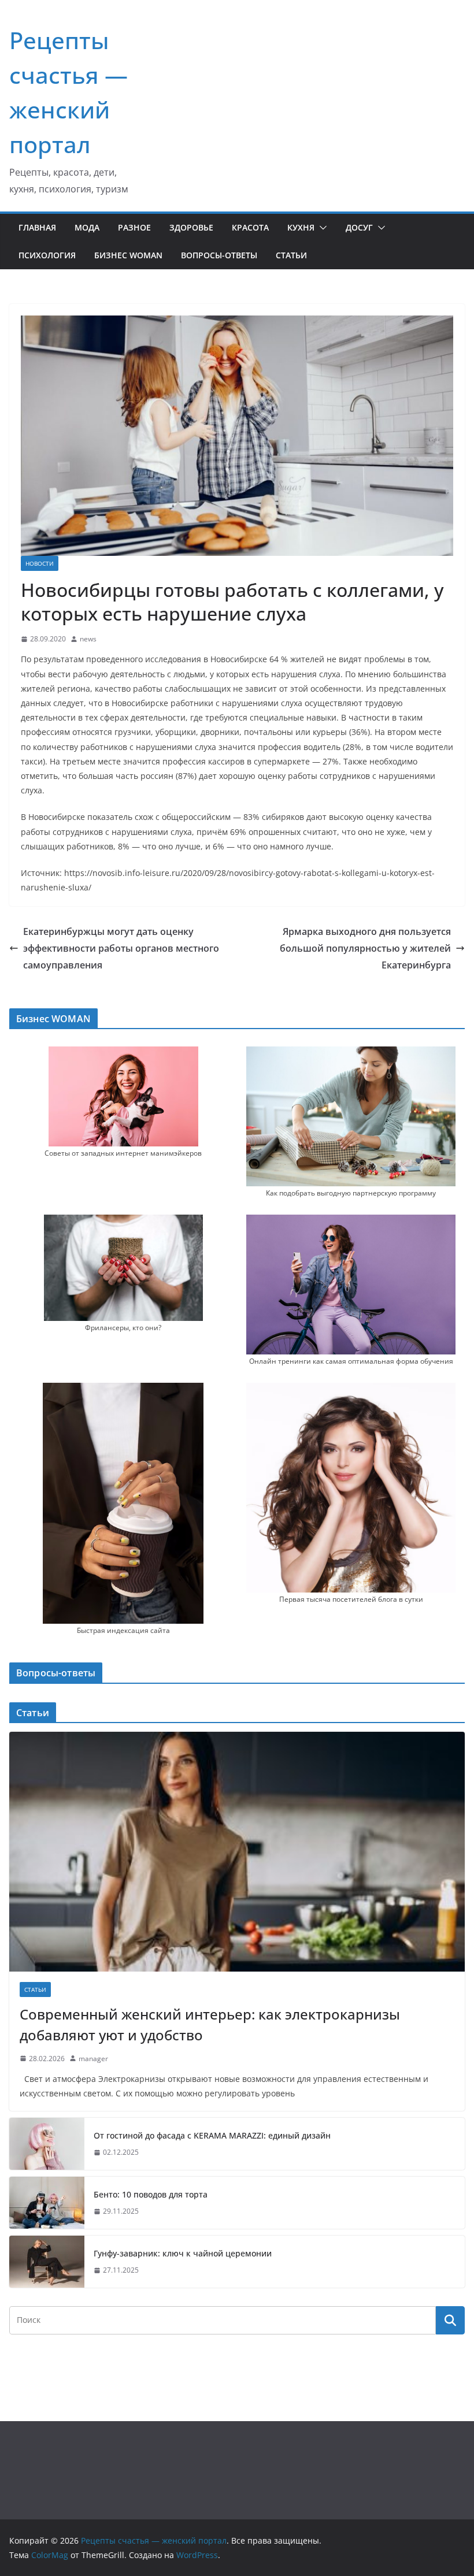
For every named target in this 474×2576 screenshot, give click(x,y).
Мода (87, 227)
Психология (47, 255)
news (88, 639)
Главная (37, 227)
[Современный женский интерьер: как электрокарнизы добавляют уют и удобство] (237, 1851)
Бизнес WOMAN (128, 255)
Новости (40, 563)
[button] (321, 228)
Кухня (301, 227)
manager (93, 2059)
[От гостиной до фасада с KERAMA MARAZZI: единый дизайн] (47, 2144)
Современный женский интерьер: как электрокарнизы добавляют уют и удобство (210, 2024)
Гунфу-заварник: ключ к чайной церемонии (183, 2253)
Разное (134, 227)
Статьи (291, 255)
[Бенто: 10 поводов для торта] (47, 2203)
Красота (250, 227)
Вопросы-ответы (219, 255)
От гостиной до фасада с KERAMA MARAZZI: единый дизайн (212, 2135)
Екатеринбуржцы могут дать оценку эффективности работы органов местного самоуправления (121, 948)
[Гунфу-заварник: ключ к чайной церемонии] (47, 2262)
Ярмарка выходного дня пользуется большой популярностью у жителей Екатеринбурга (365, 948)
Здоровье (191, 227)
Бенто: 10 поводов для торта (151, 2194)
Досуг (359, 227)
